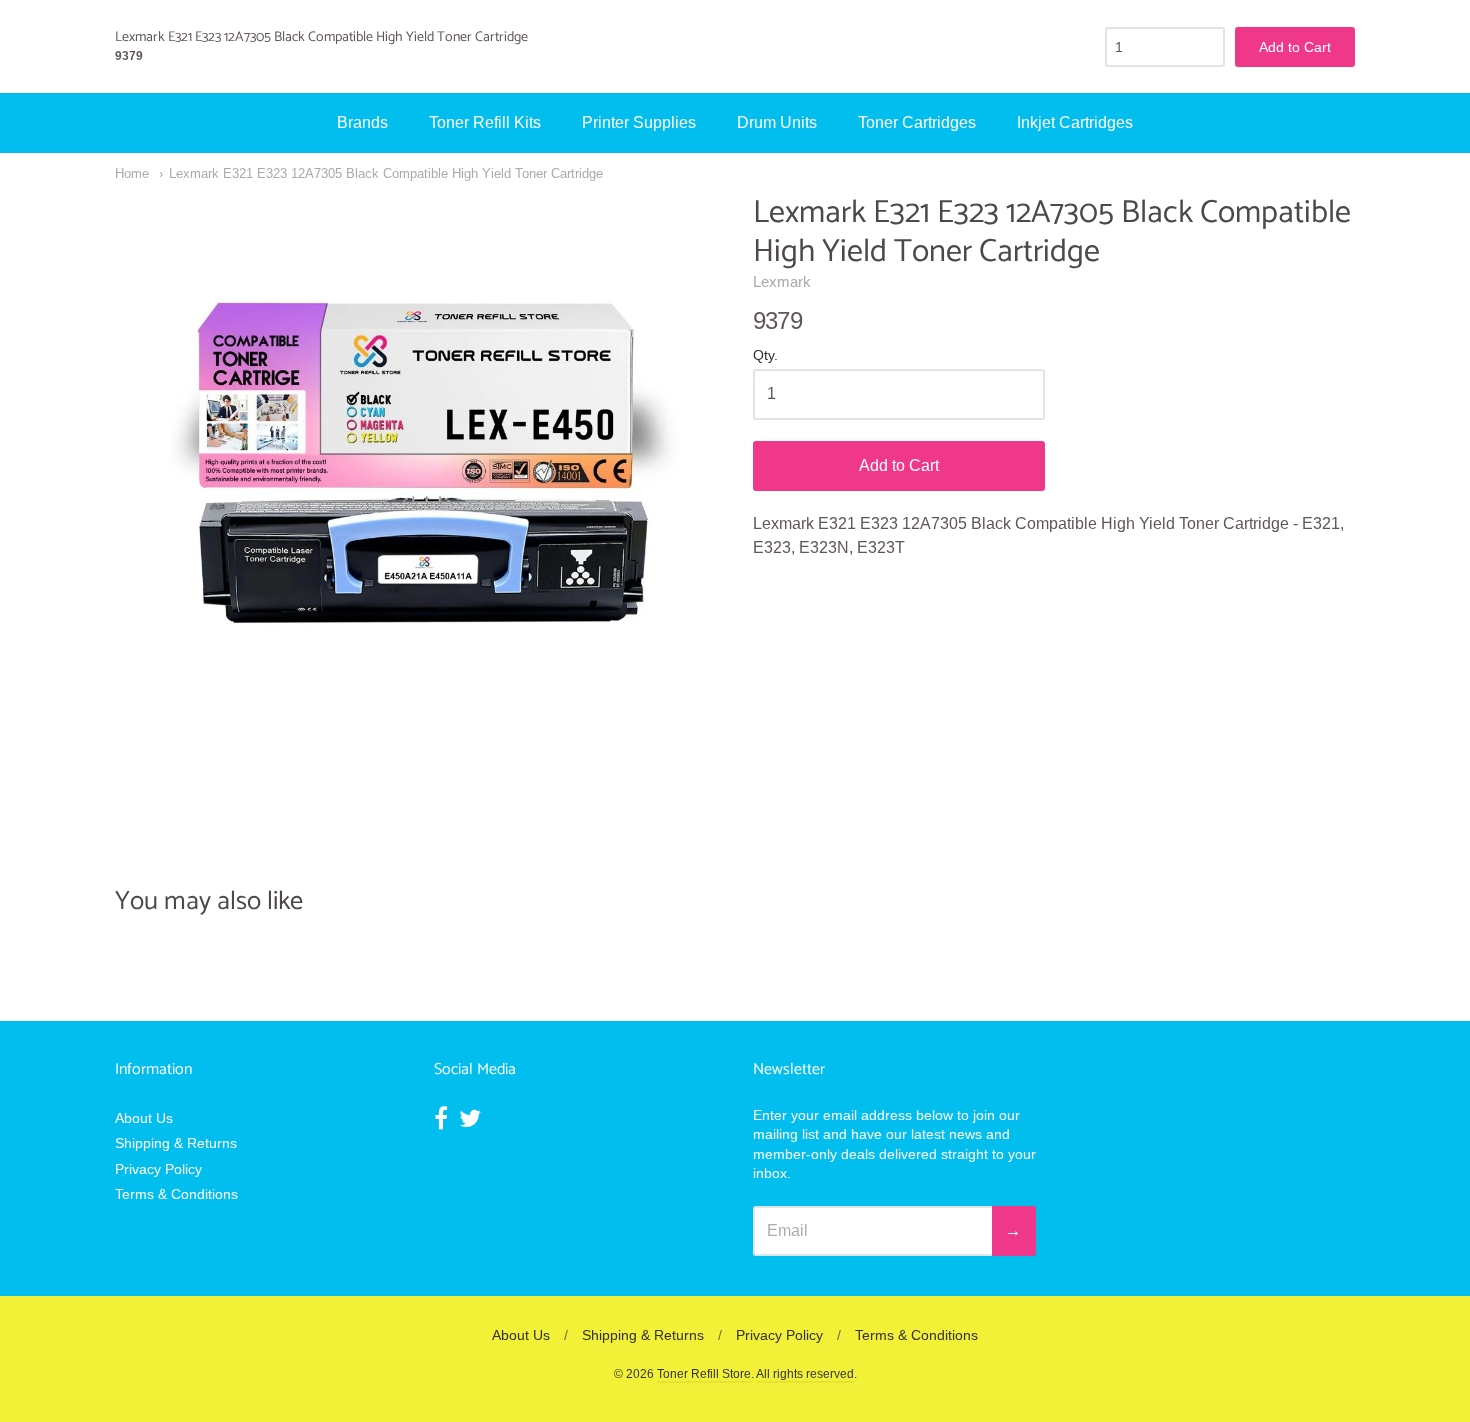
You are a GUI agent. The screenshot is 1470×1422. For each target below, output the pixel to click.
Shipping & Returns (176, 1143)
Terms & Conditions (176, 1194)
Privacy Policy (158, 1169)
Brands (362, 122)
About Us (144, 1118)
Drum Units (777, 122)
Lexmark (782, 281)
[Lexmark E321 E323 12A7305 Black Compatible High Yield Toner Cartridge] (416, 495)
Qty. (765, 355)
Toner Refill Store (704, 1374)
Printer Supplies (639, 122)
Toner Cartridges (917, 122)
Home (132, 173)
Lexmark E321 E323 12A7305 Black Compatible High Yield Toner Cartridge (386, 173)
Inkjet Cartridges (1075, 122)
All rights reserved (805, 1374)
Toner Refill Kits (485, 122)
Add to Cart (899, 465)
